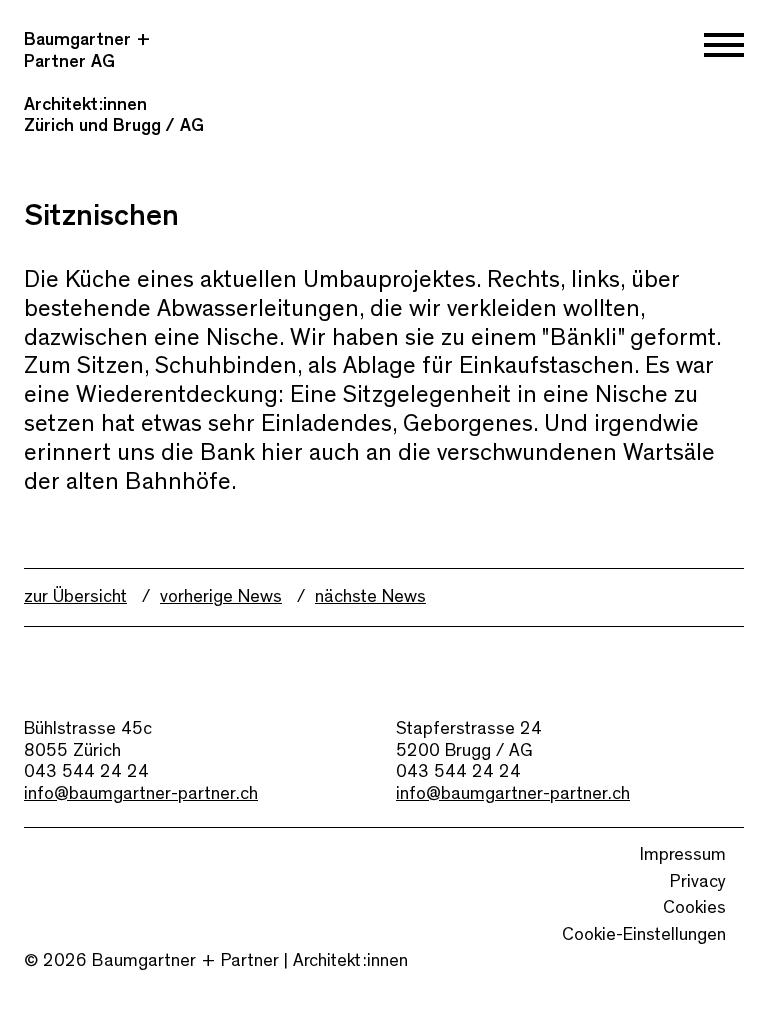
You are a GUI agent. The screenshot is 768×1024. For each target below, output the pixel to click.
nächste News (370, 597)
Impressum (683, 855)
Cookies (694, 908)
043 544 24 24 (86, 772)
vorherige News (221, 597)
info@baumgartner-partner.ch (141, 794)
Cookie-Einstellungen (644, 935)
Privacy (698, 882)
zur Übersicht (75, 597)
